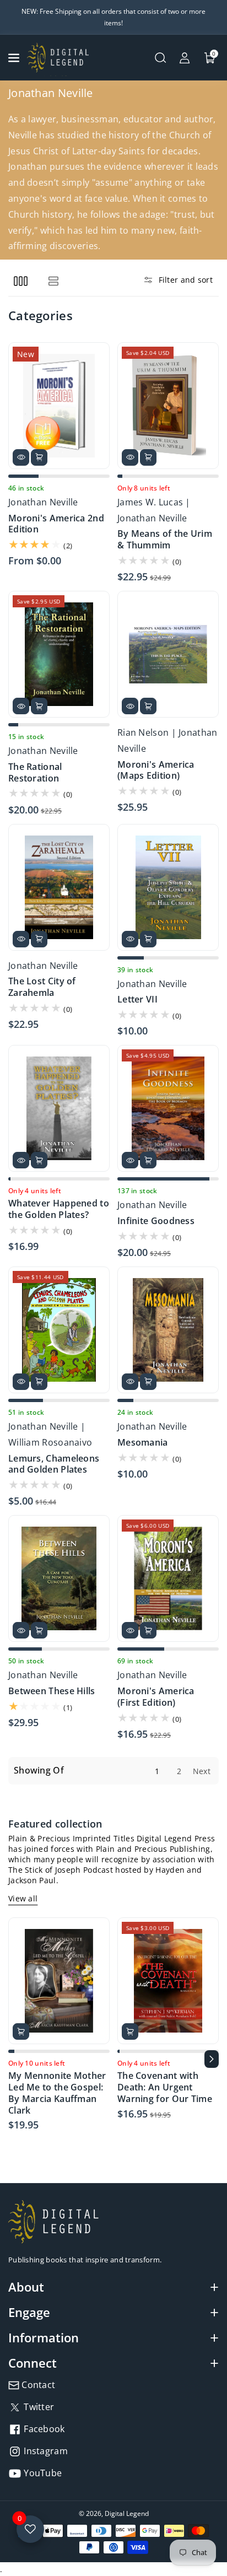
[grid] (21, 281)
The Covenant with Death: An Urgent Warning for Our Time (165, 2087)
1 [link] (157, 1771)
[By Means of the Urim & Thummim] (168, 406)
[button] (15, 58)
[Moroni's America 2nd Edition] (59, 406)
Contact (37, 2385)
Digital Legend (127, 2513)
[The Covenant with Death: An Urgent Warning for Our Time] (168, 1981)
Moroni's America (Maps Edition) (156, 770)
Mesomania (143, 1443)
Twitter (38, 2407)
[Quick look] (21, 457)
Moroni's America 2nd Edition (56, 524)
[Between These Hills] (59, 1578)
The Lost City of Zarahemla (42, 987)
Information (44, 2337)
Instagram (45, 2451)
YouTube (42, 2473)
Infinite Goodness (156, 1221)
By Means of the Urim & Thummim (165, 540)
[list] (53, 281)
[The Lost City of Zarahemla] (59, 887)
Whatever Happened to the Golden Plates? (59, 1209)
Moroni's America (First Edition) (156, 1697)
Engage (29, 2312)
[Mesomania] (168, 1330)
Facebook (43, 2429)
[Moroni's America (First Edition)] (168, 1578)
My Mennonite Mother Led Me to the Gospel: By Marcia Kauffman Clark (57, 2093)
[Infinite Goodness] (168, 1108)
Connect (33, 2363)
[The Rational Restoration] (59, 654)
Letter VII (137, 999)
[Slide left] (15, 2059)
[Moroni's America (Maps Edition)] (168, 654)
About (26, 2287)
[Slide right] (212, 2059)
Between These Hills (52, 1691)
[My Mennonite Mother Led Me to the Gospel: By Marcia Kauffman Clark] (59, 1981)
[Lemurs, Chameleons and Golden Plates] (59, 1330)
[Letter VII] (168, 887)
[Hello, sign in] (185, 58)
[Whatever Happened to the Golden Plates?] (59, 1108)
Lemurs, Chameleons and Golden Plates (54, 1464)
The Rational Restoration (35, 773)
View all (23, 1898)
